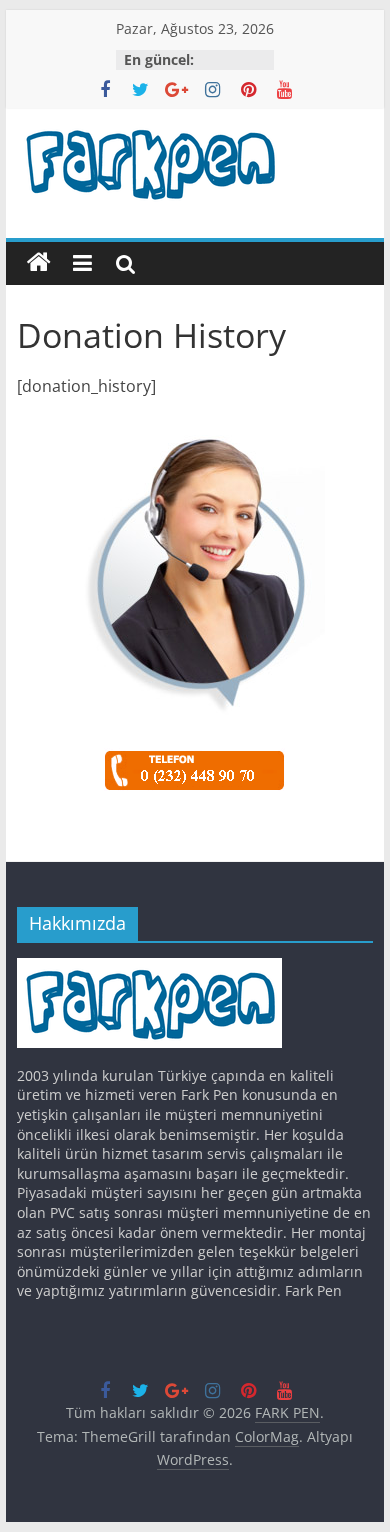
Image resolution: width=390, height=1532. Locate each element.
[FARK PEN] (39, 263)
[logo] (149, 967)
